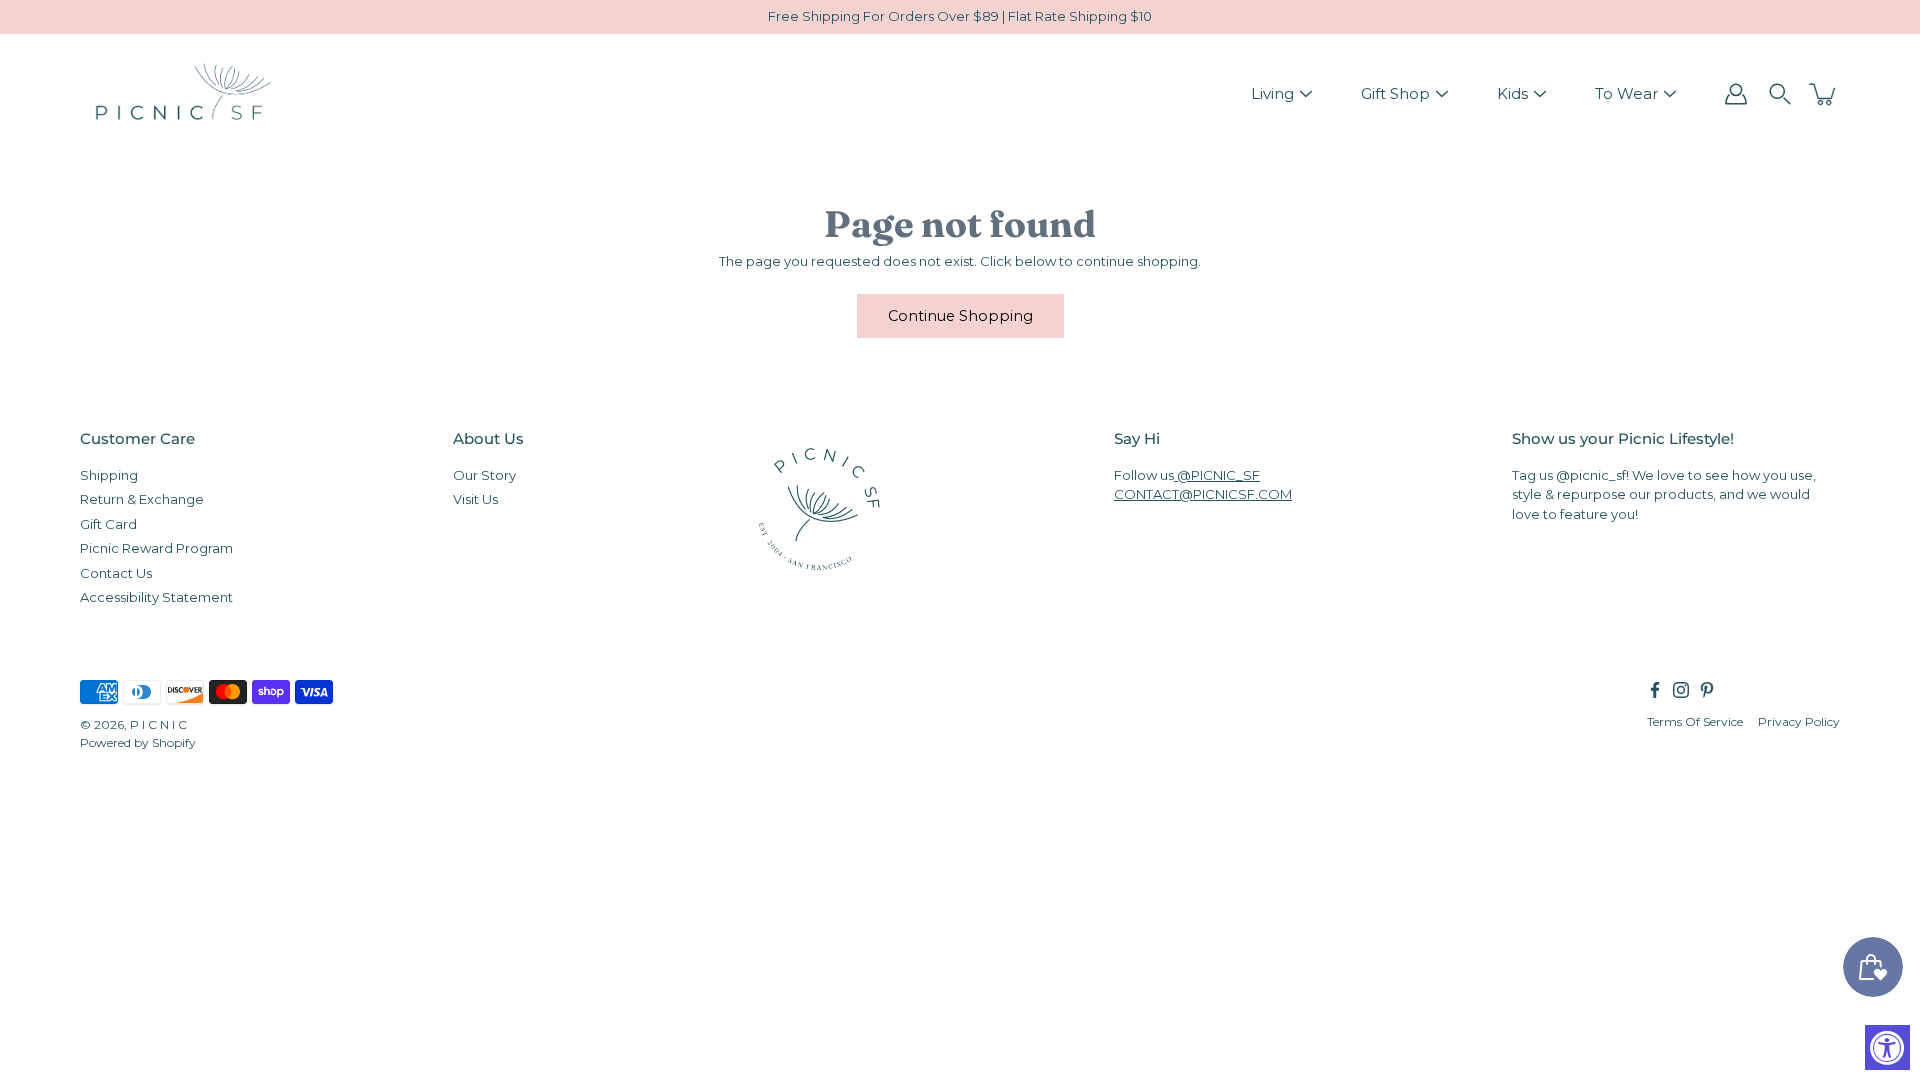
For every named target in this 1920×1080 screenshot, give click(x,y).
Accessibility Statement (156, 597)
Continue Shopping (960, 316)
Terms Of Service (1695, 720)
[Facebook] (1655, 689)
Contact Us (116, 572)
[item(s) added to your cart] (1824, 94)
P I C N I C (158, 723)
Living (1272, 93)
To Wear (1626, 93)
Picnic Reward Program (156, 548)
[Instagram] (1681, 689)
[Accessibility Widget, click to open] (1887, 1047)
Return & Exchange (142, 499)
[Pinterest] (1707, 689)
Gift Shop (1395, 93)
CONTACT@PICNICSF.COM (1203, 494)
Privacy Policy (1799, 720)
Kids (1512, 93)
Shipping (109, 474)
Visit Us (475, 499)
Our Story (484, 474)
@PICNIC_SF (1217, 474)
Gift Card (108, 523)
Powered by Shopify (138, 741)
